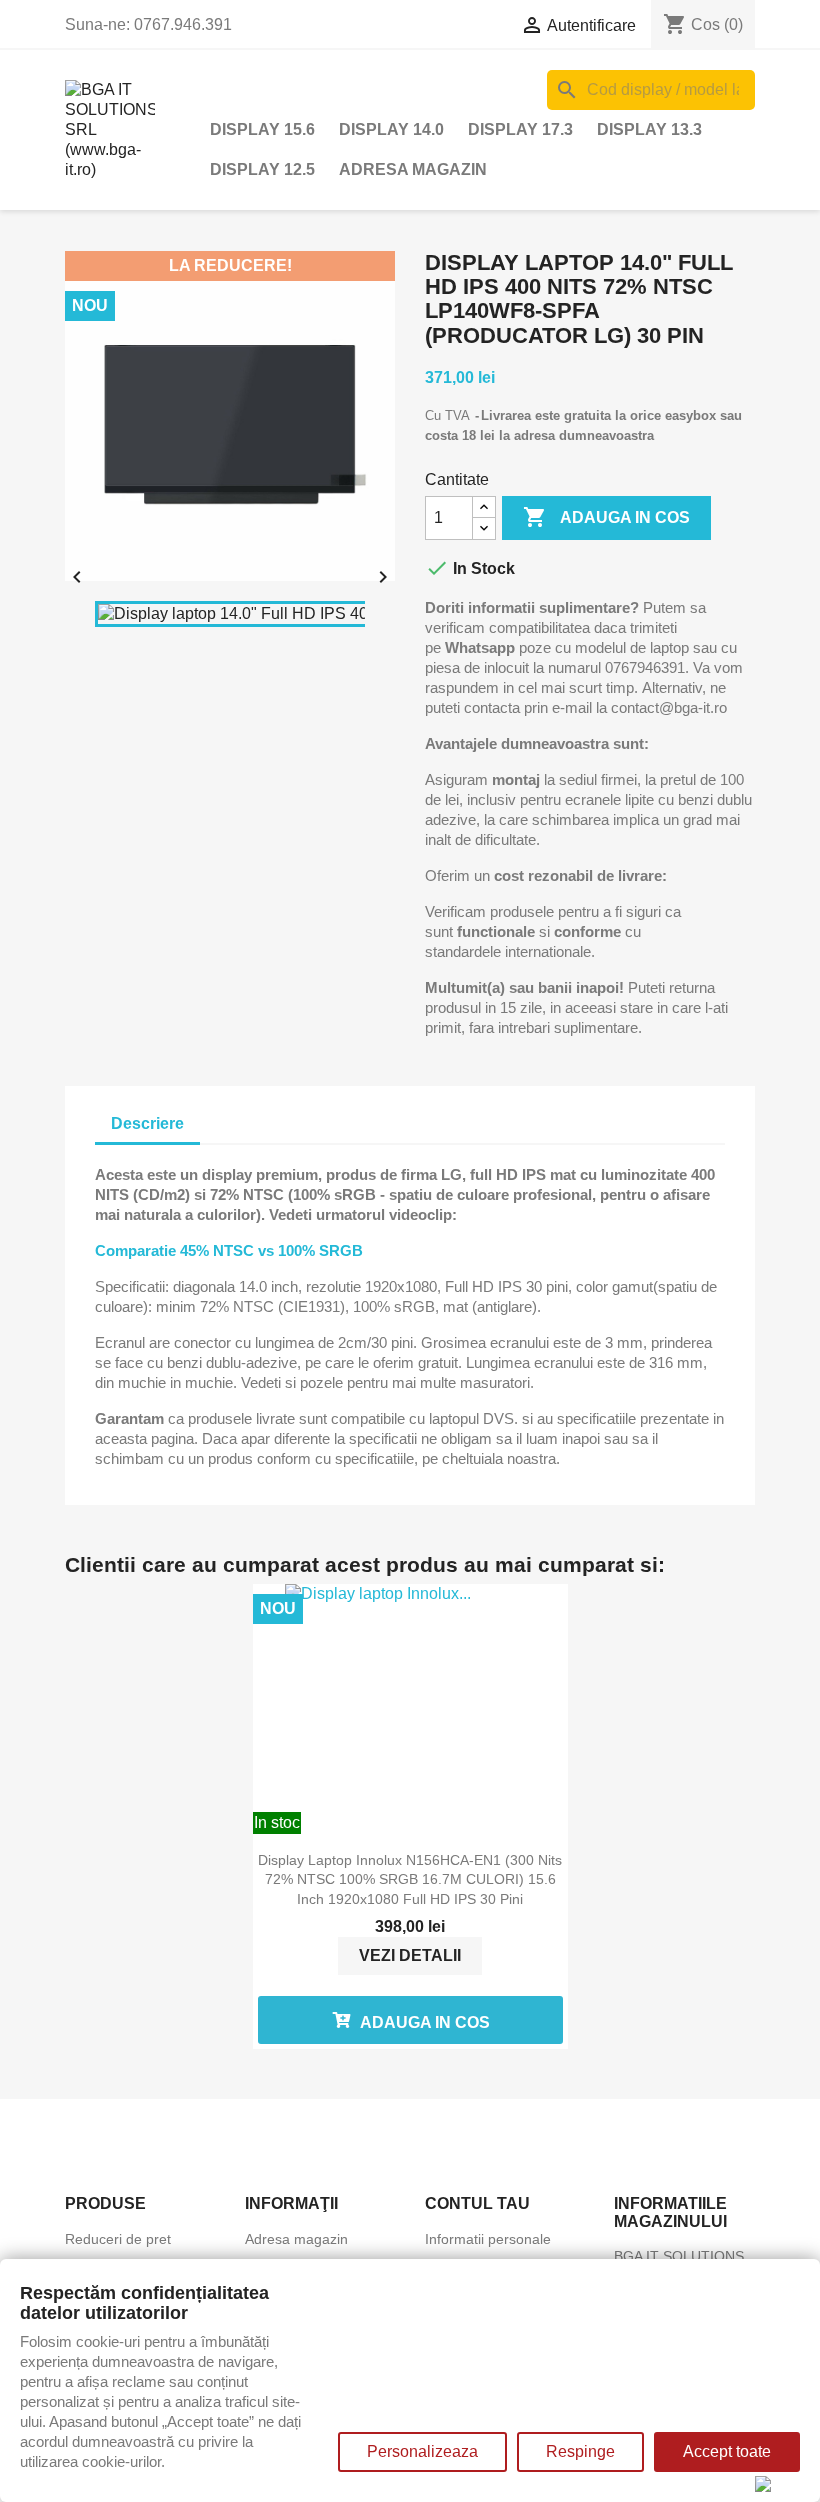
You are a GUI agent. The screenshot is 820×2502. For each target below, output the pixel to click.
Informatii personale (488, 2239)
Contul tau (477, 2203)
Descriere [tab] (147, 1123)
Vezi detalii (410, 1955)
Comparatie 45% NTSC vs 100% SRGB (229, 1250)
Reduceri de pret (118, 2239)
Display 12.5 (262, 169)
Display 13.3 (649, 129)
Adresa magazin (413, 169)
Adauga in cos (606, 517)
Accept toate (727, 2451)
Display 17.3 (520, 129)
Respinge (580, 2451)
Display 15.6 (262, 129)
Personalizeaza (422, 2451)
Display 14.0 (391, 129)
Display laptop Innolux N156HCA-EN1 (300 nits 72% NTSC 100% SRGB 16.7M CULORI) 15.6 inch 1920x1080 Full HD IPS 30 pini (410, 1880)
